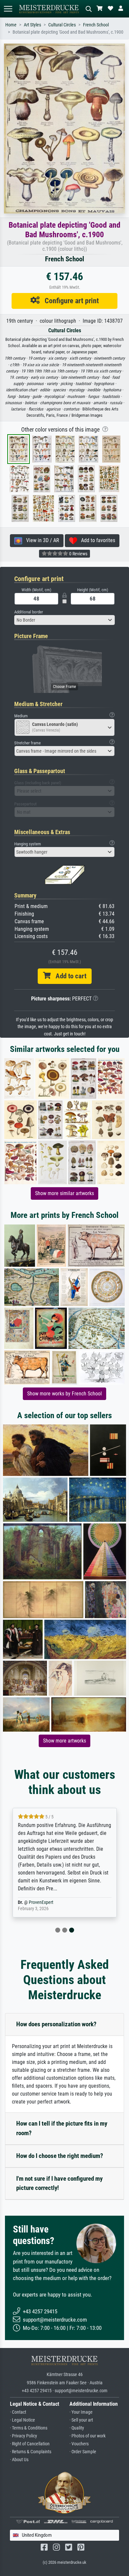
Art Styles (32, 25)
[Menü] (8, 9)
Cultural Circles (62, 25)
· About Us (19, 2460)
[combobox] (64, 620)
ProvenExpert (41, 1902)
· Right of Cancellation (30, 2444)
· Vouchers (79, 2444)
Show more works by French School (64, 1394)
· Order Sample (83, 2452)
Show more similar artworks (64, 1193)
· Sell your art (81, 2420)
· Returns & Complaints (31, 2452)
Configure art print (69, 301)
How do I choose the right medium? (60, 2156)
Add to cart (68, 976)
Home (11, 25)
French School (96, 25)
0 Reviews (78, 554)
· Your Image (81, 2412)
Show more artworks (64, 1741)
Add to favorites (96, 540)
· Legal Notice (22, 2420)
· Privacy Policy (23, 2436)
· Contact (18, 2412)
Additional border (29, 612)
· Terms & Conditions (29, 2428)
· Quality (77, 2428)
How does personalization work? (56, 2024)
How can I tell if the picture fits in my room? (62, 2128)
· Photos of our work (87, 2436)
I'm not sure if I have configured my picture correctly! (59, 2183)
